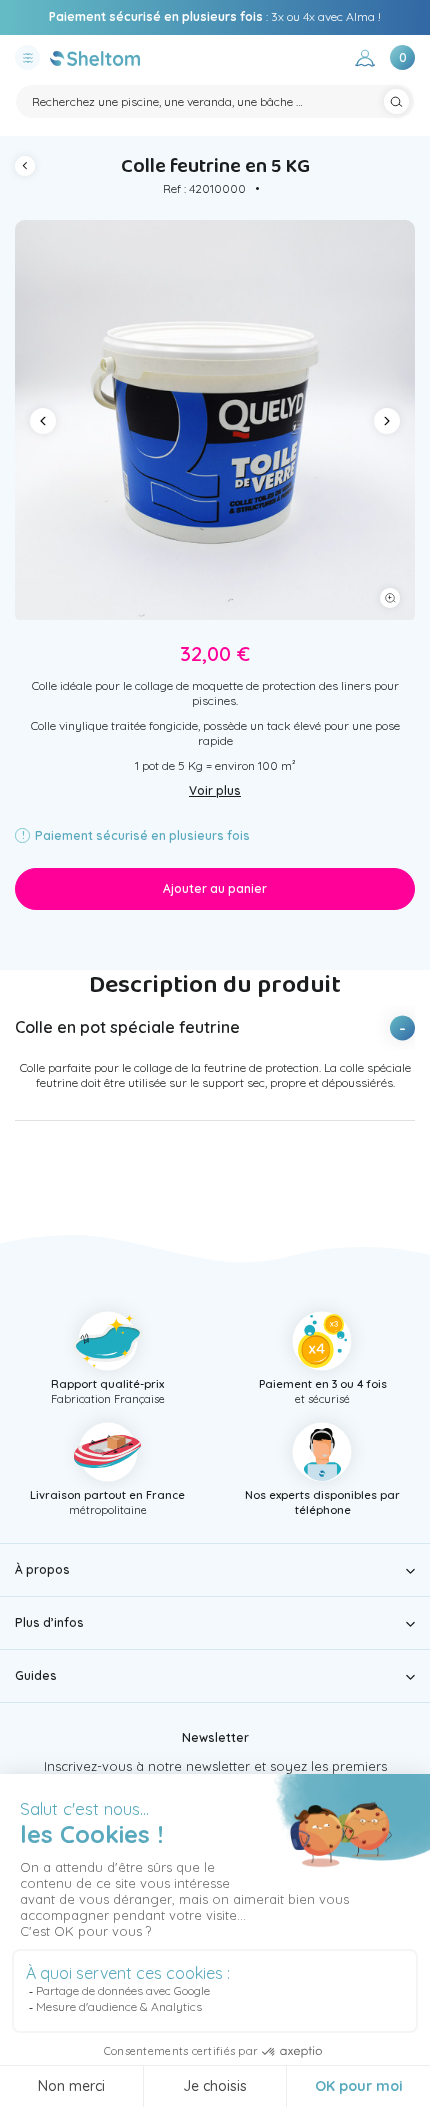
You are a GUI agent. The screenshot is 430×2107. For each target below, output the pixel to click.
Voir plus (215, 790)
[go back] (30, 168)
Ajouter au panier (215, 888)
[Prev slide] (43, 421)
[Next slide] (387, 421)
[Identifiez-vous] (365, 60)
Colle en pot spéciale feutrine (127, 1027)
